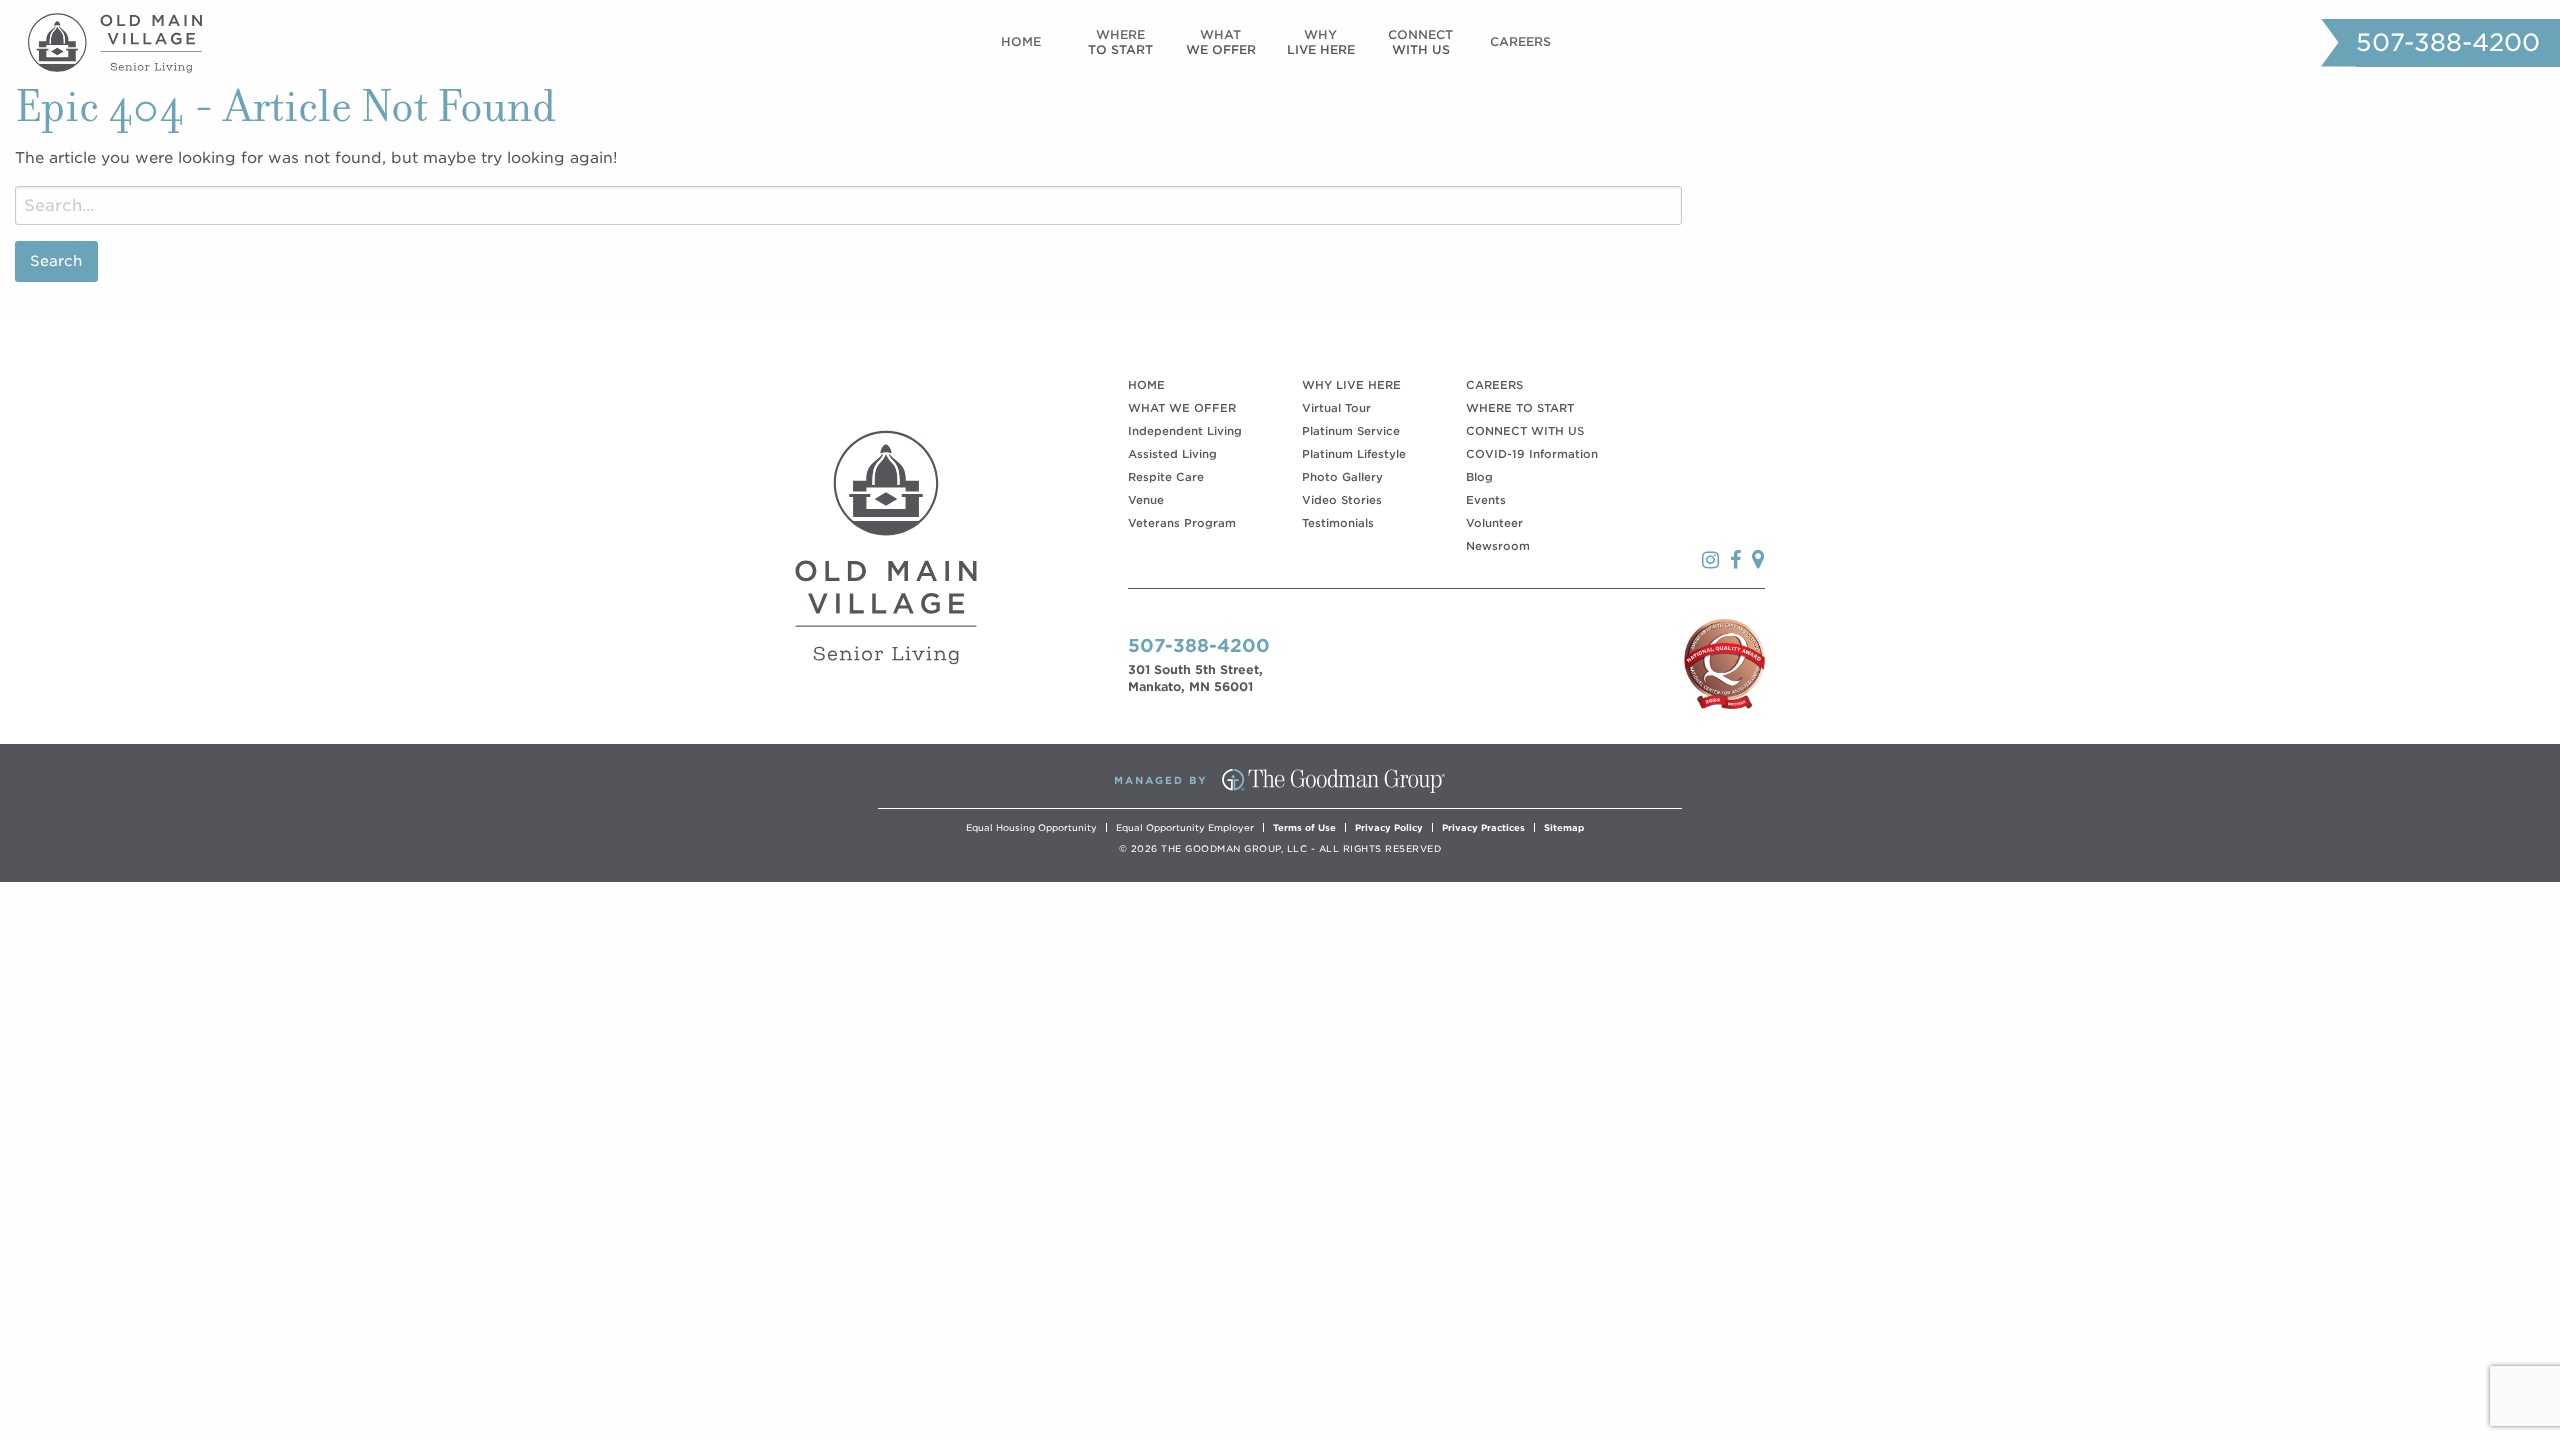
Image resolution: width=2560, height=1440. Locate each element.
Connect (1420, 41)
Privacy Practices (1483, 827)
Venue (1146, 500)
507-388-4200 (2448, 42)
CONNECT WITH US (1525, 431)
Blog (1479, 477)
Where (1120, 41)
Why (1321, 41)
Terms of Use (1304, 827)
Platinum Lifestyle (1354, 454)
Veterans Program (1182, 523)
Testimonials (1338, 523)
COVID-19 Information (1532, 454)
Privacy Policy (1389, 827)
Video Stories (1342, 500)
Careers (1520, 41)
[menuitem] (1021, 42)
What (1221, 41)
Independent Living (1185, 431)
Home (1021, 41)
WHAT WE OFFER (1182, 408)
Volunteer (1494, 523)
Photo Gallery (1342, 477)
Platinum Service (1351, 431)
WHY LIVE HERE (1351, 385)
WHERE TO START (1520, 408)
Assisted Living (1172, 454)
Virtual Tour (1336, 408)
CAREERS (1494, 385)
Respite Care (1166, 477)
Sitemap (1564, 827)
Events (1486, 500)
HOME (1146, 385)
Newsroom (1498, 546)
